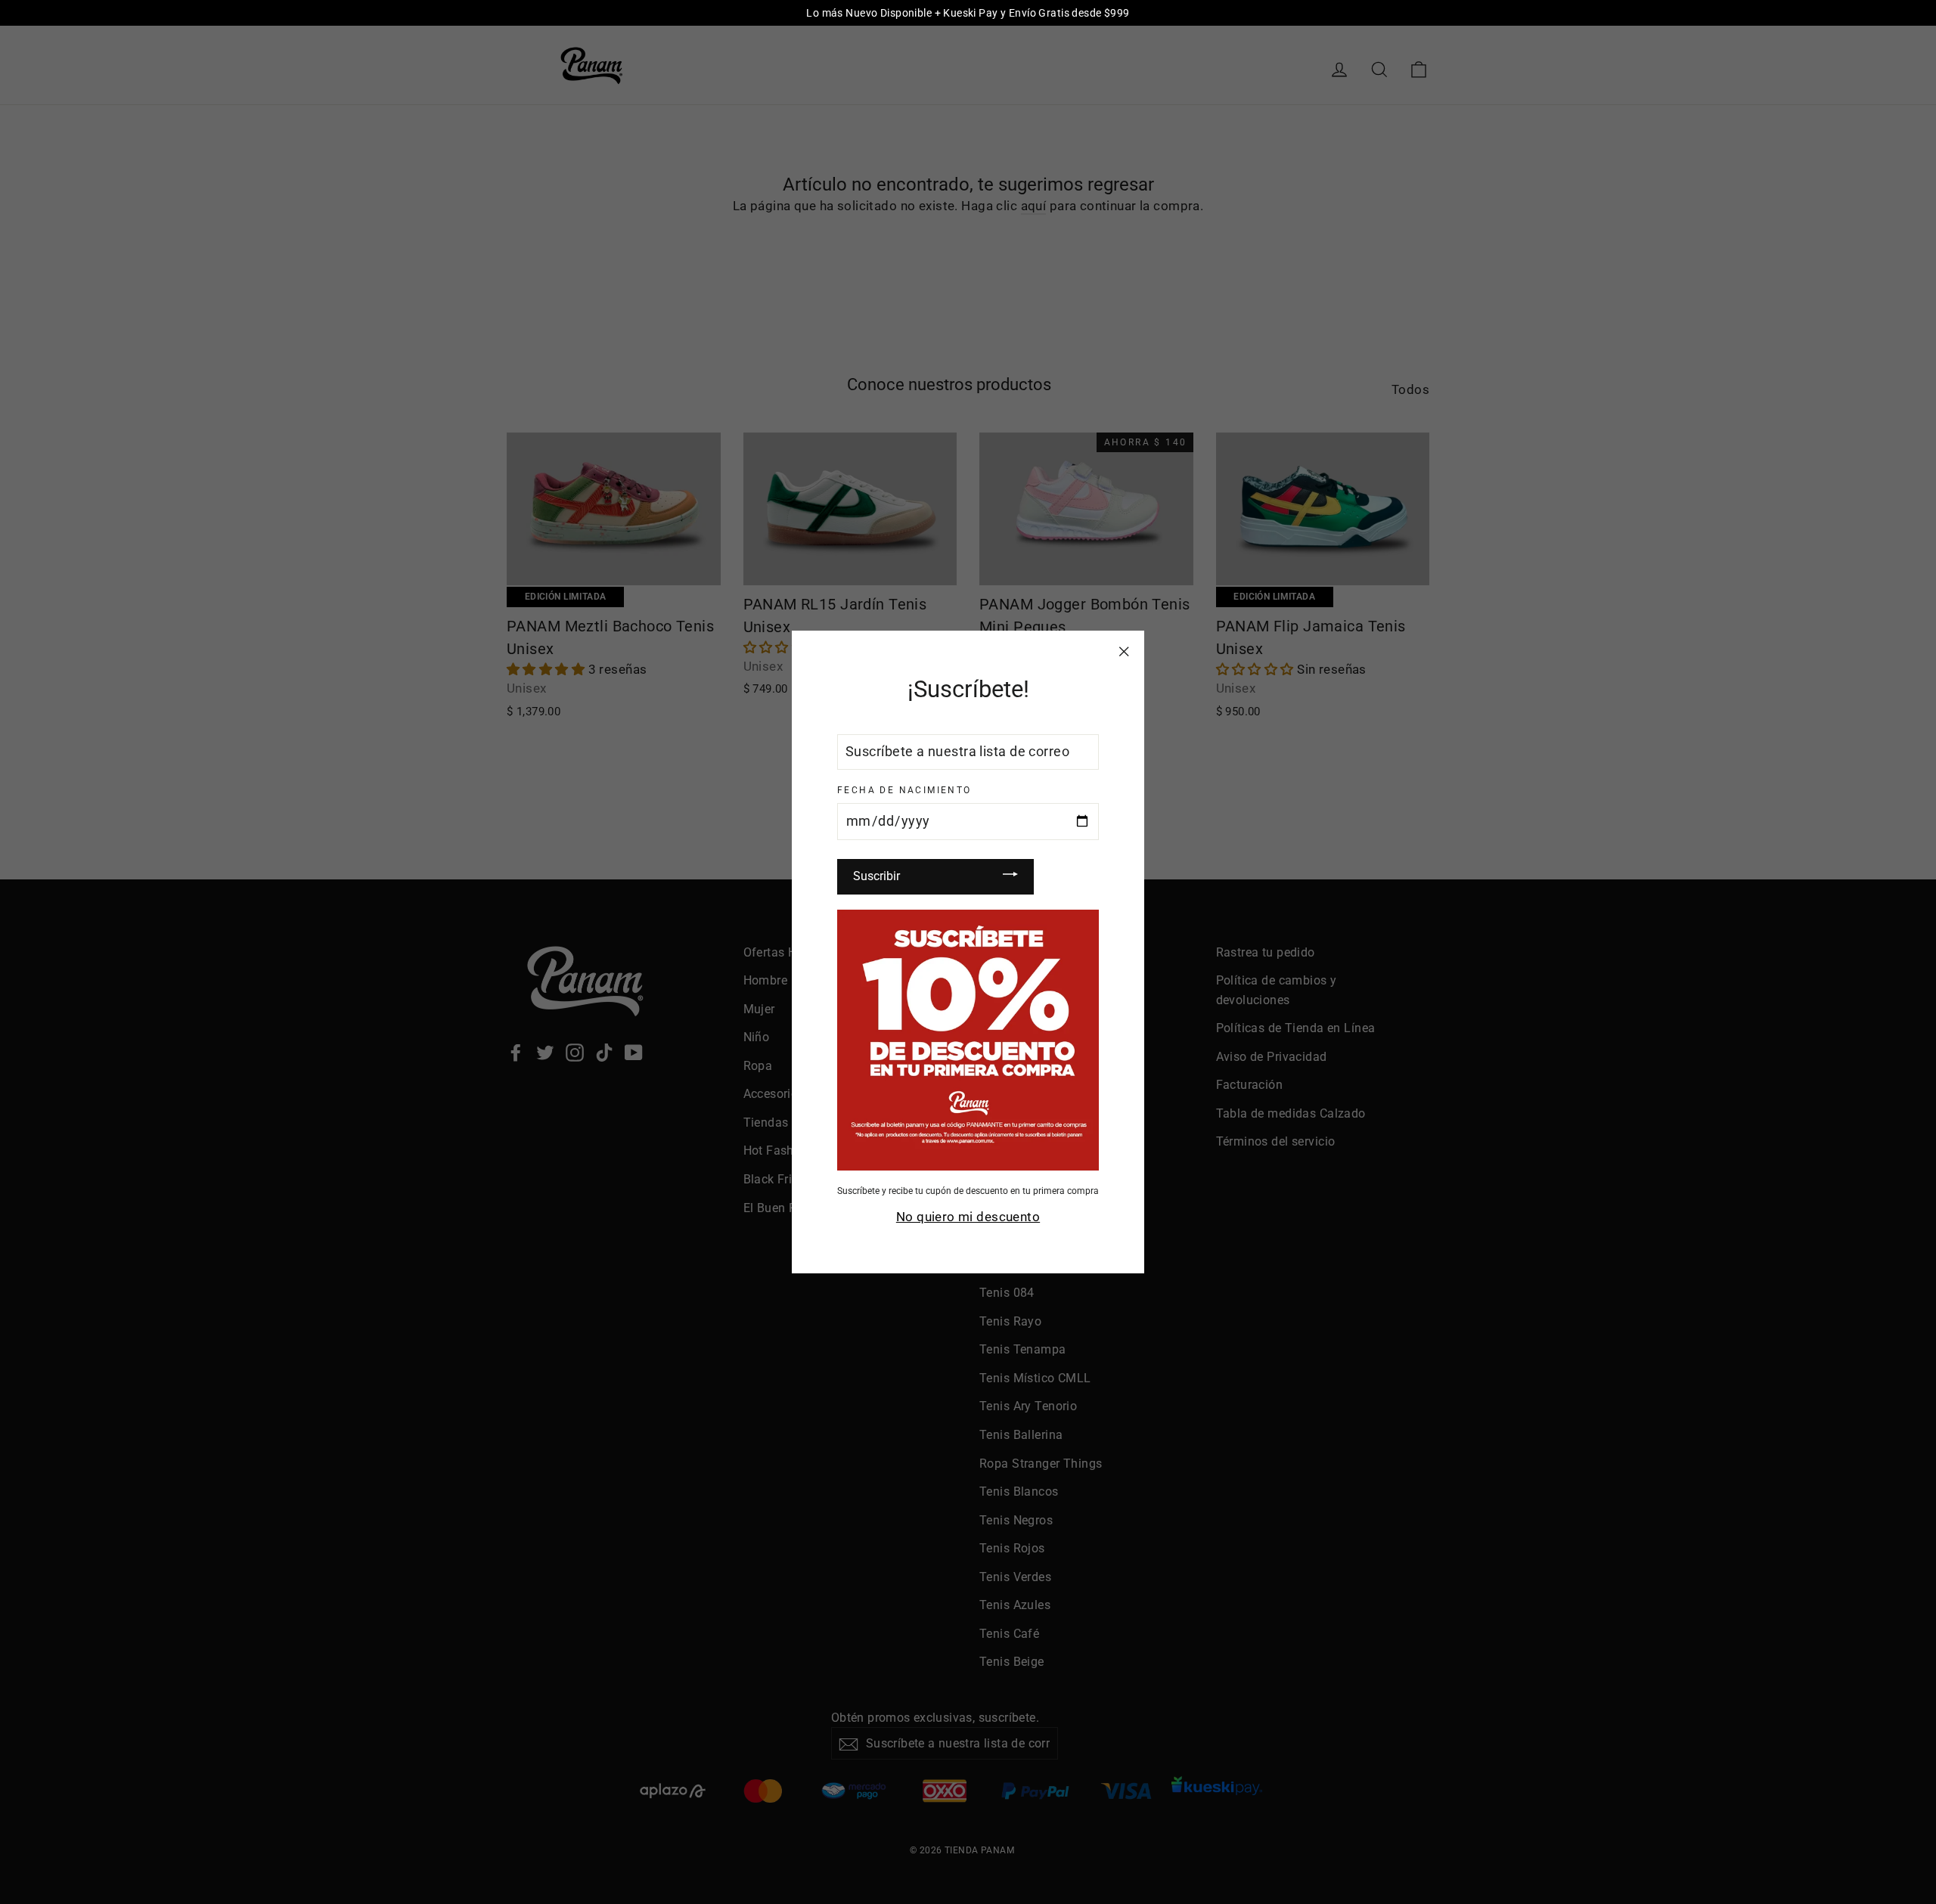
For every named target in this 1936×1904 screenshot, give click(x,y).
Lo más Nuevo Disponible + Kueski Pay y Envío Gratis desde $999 (968, 13)
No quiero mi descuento (968, 1217)
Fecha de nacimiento (904, 790)
